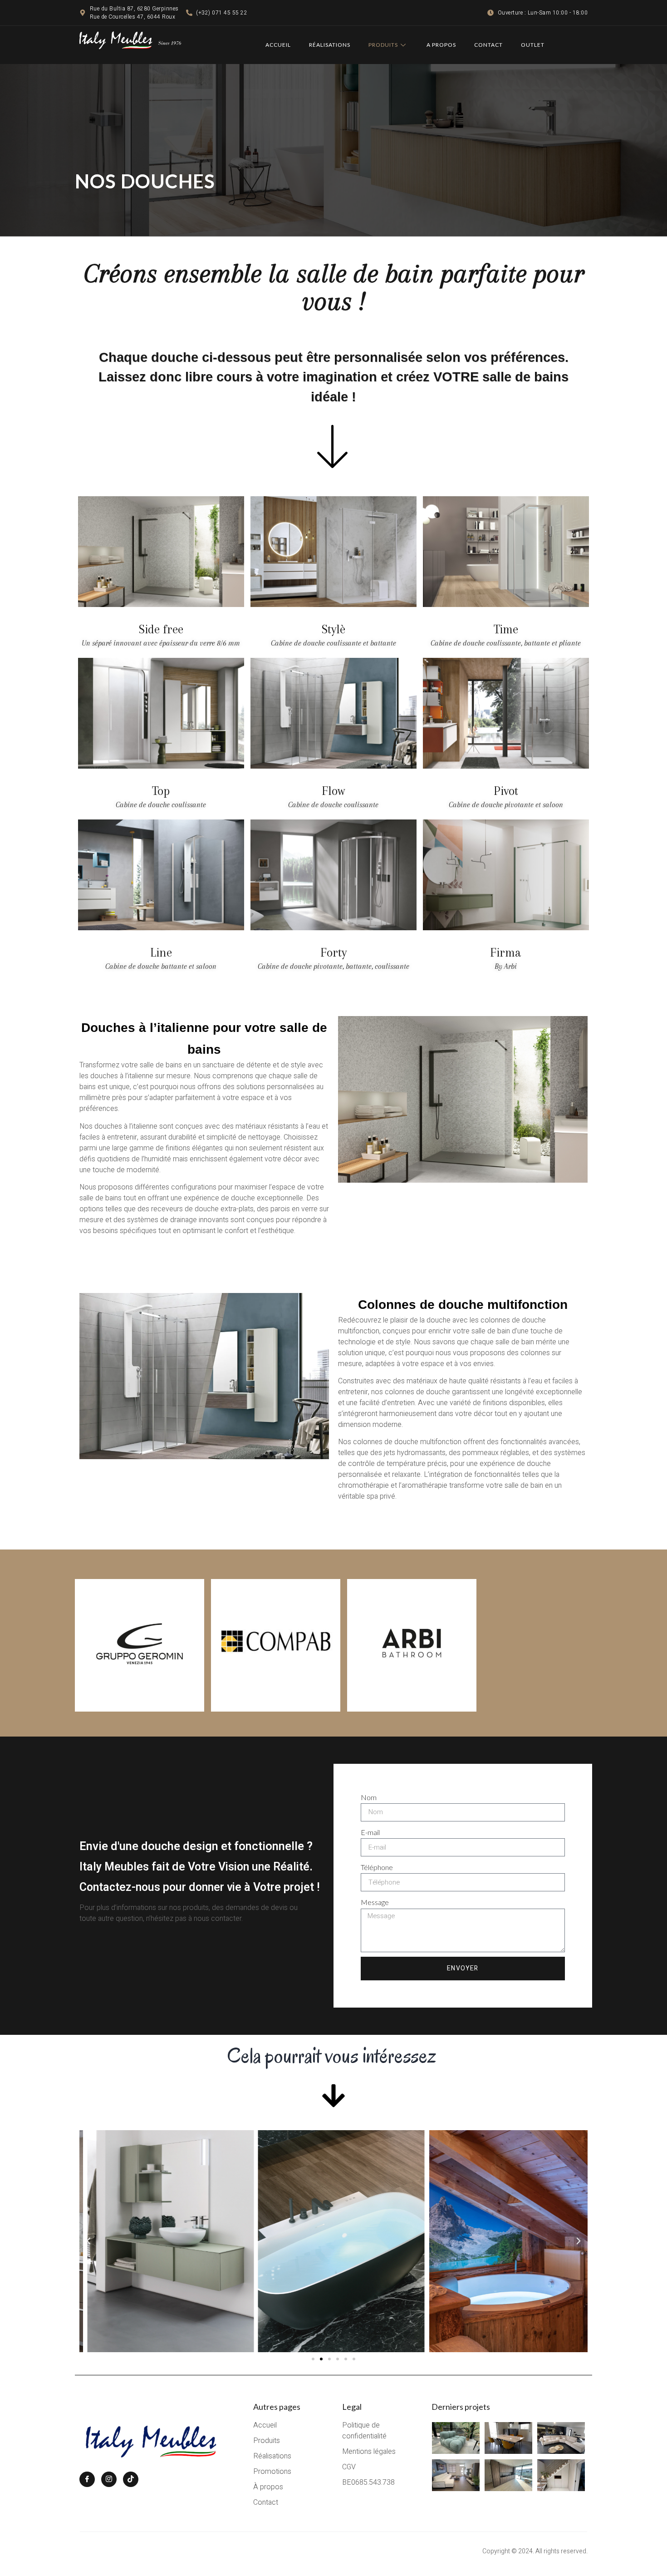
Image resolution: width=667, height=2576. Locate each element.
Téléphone (377, 1867)
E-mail (370, 1832)
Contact (488, 45)
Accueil (278, 45)
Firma (506, 952)
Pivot (506, 791)
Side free (161, 629)
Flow (333, 791)
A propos (441, 45)
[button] (88, 2241)
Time (506, 629)
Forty (333, 952)
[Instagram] (109, 2479)
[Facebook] (87, 2479)
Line (161, 952)
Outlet (533, 45)
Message (375, 1902)
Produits (383, 45)
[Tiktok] (131, 2479)
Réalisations (330, 45)
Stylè (333, 629)
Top (161, 791)
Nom (369, 1797)
